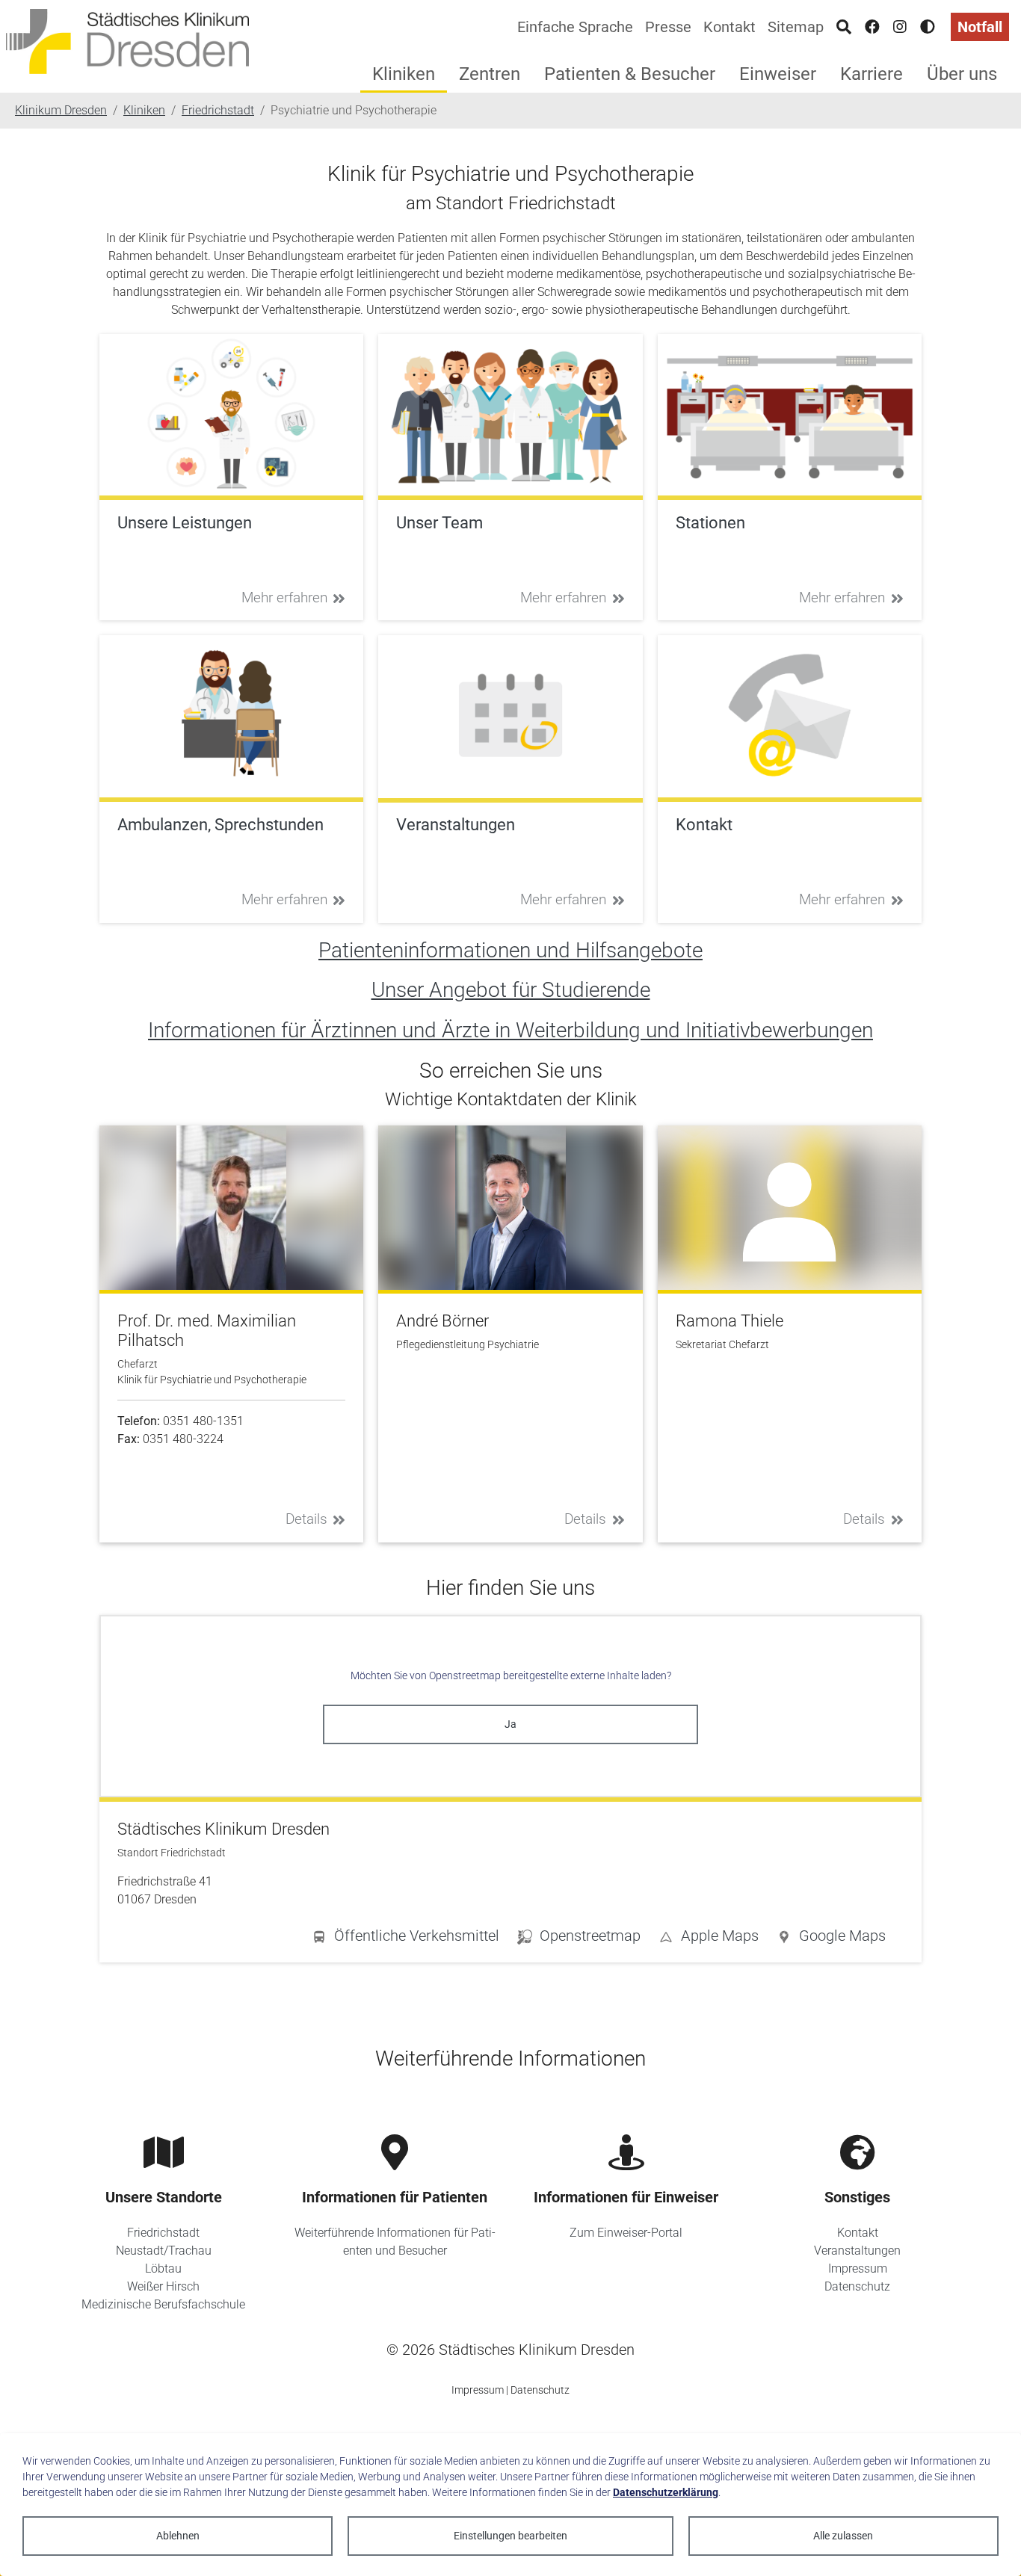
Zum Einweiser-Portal (626, 2233)
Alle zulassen (843, 2536)
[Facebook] (872, 27)
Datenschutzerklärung (666, 2492)
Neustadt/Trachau (164, 2251)
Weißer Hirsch (163, 2286)
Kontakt (729, 27)
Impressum (858, 2268)
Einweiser (778, 74)
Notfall (980, 27)
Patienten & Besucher (630, 74)
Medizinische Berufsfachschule (163, 2304)
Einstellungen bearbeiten (510, 2536)
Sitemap (796, 27)
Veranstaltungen (857, 2251)
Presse (668, 27)
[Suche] (844, 27)
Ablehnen (178, 2536)
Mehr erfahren (284, 597)
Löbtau (163, 2268)
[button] (831, 1939)
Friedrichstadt (163, 2233)
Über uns (962, 74)
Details (306, 1519)
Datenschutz (857, 2286)
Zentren (490, 74)
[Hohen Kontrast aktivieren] (928, 27)
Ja (510, 1724)
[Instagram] (900, 27)
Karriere (872, 74)
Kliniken (404, 74)
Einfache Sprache (575, 27)
